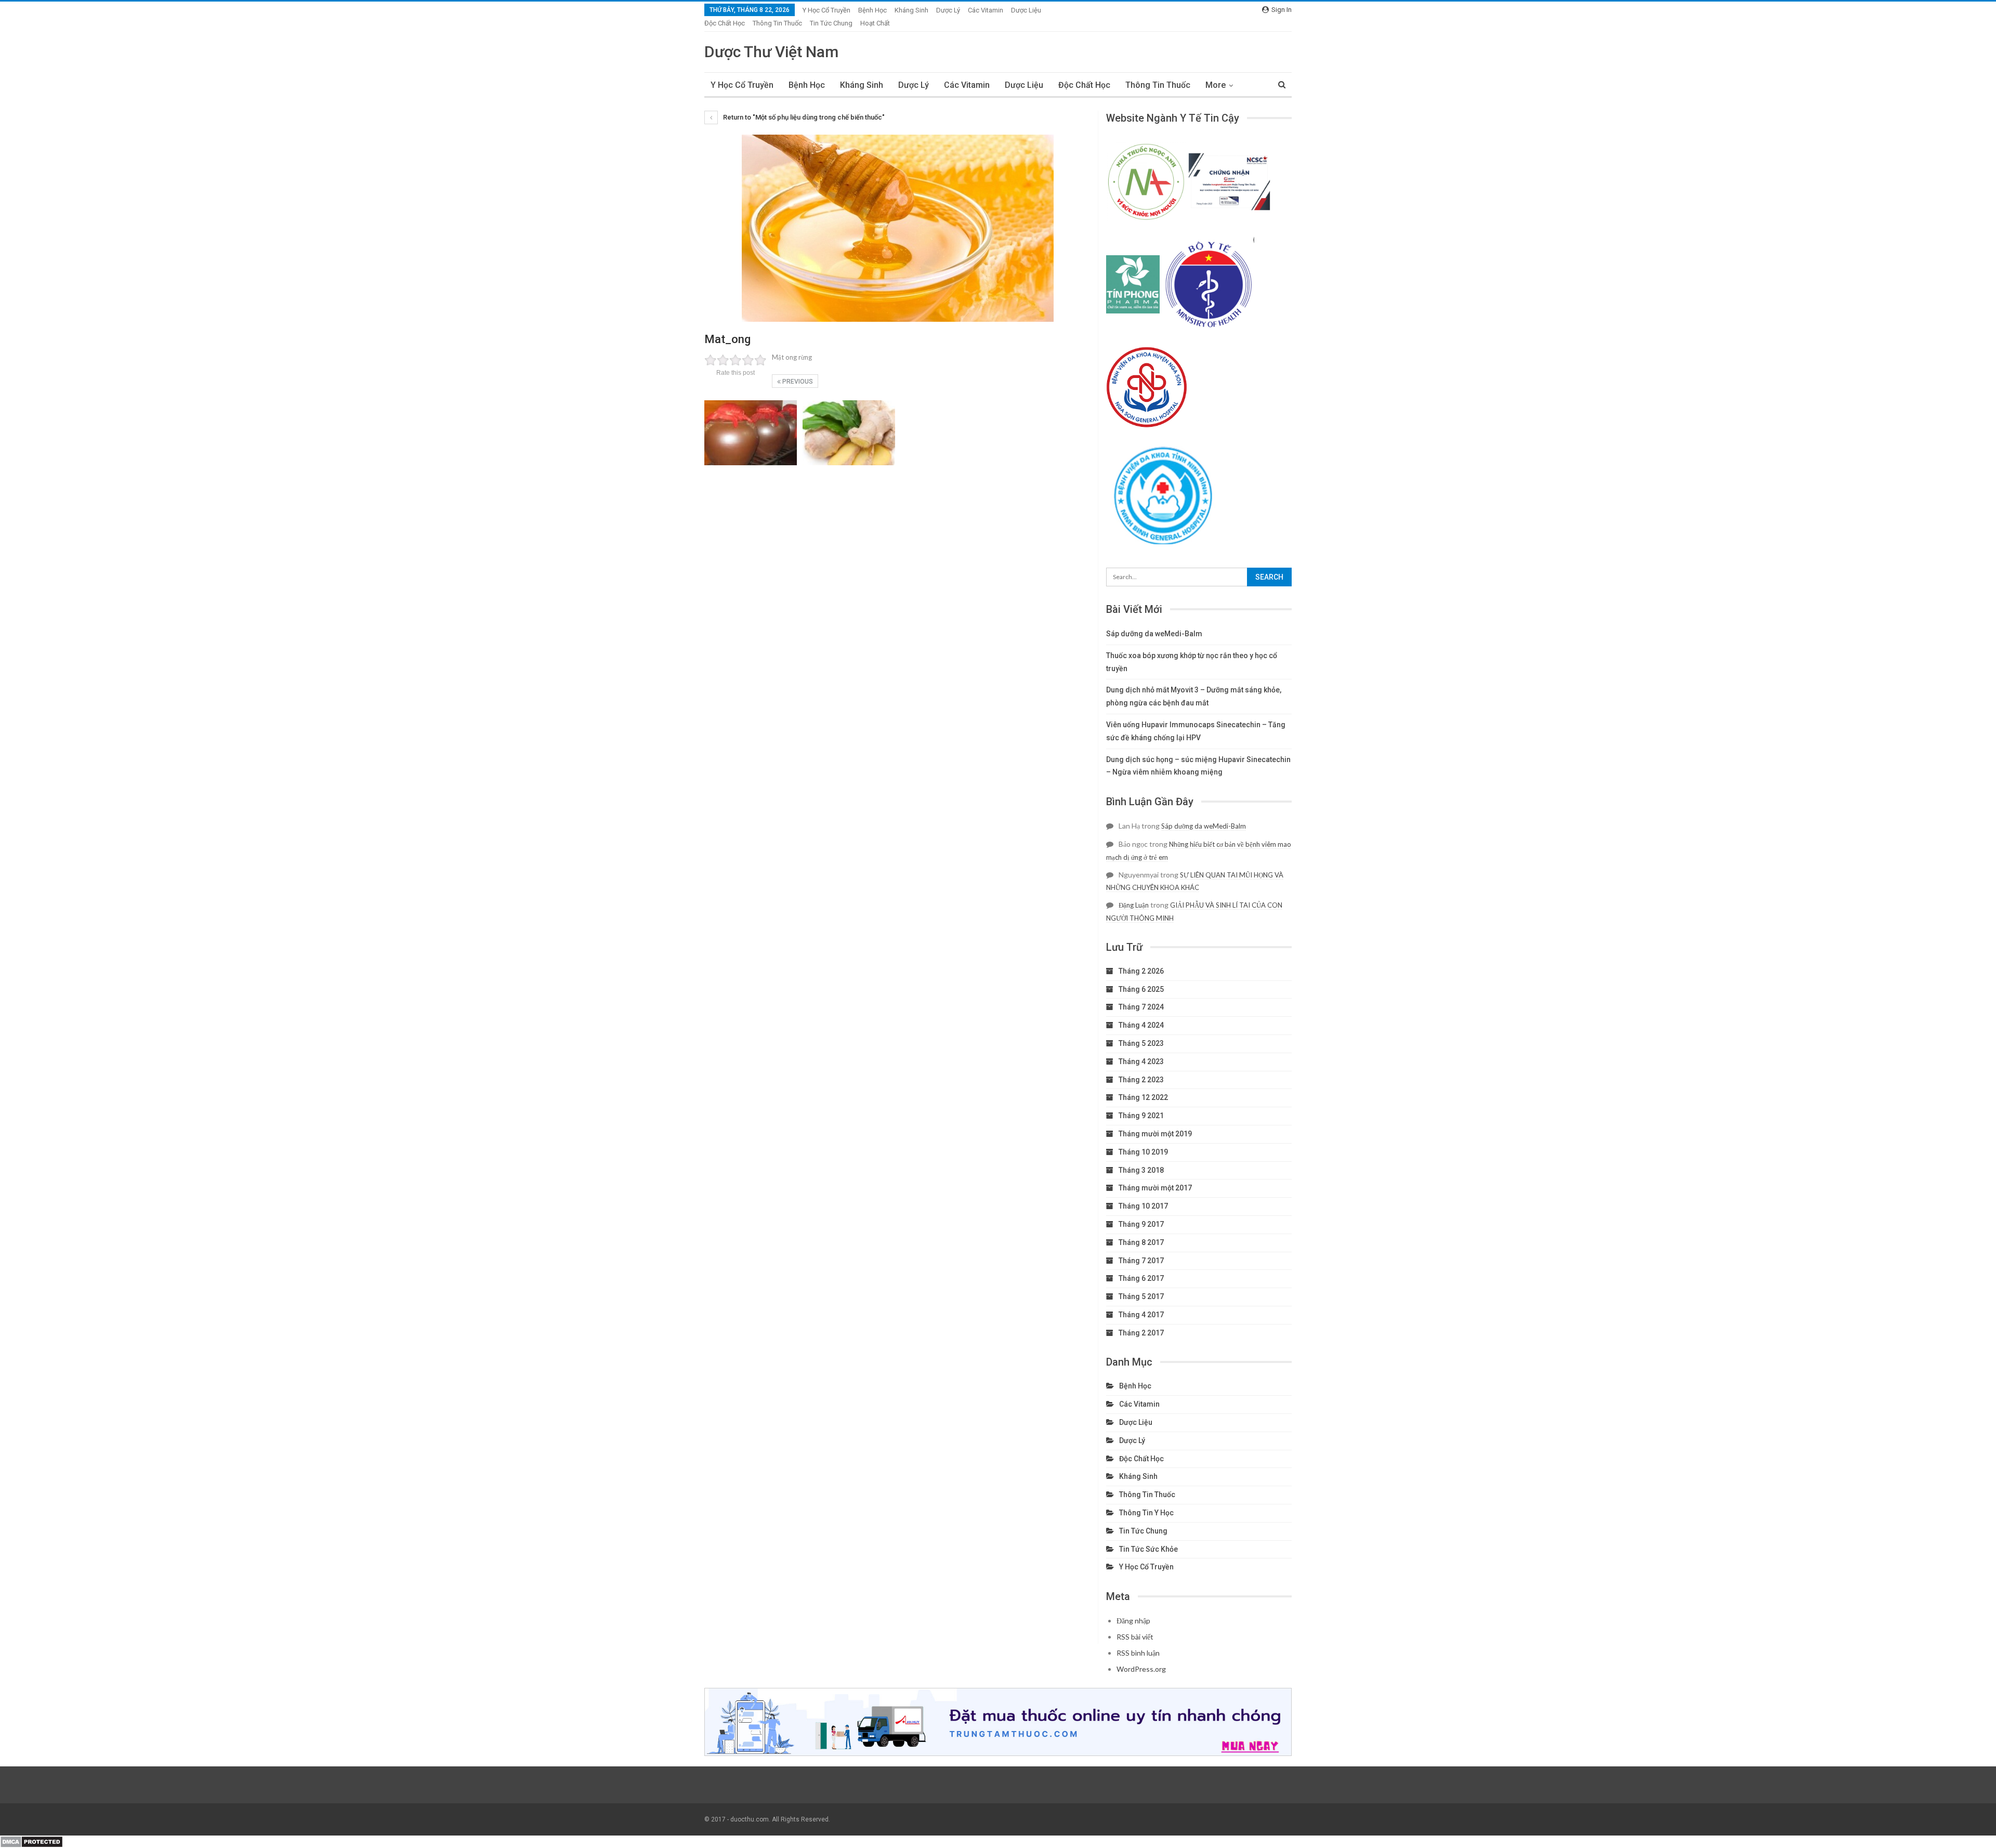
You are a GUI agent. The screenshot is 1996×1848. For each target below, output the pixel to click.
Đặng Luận (1134, 905)
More (1216, 85)
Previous (797, 382)
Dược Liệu (1026, 10)
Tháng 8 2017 (1141, 1242)
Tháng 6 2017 (1141, 1278)
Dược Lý (948, 10)
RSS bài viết (1135, 1637)
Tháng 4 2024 (1141, 1025)
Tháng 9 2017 (1141, 1224)
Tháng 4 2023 (1141, 1061)
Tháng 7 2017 (1141, 1261)
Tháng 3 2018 (1141, 1170)
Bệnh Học (872, 10)
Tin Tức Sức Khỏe (1148, 1549)
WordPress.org (1141, 1669)
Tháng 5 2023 (1141, 1043)
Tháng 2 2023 (1141, 1080)
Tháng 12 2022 (1143, 1097)
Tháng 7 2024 (1141, 1007)
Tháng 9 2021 (1141, 1116)
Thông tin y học (1146, 1513)
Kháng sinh (911, 10)
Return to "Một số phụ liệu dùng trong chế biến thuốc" (803, 117)
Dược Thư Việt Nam (771, 52)
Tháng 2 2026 (1141, 971)
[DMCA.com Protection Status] (31, 1841)
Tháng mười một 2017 (1155, 1188)
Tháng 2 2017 (1141, 1333)
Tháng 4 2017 (1141, 1315)
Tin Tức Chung (831, 23)
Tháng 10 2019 (1143, 1152)
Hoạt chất (875, 23)
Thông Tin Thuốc (777, 23)
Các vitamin (986, 10)
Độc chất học (725, 23)
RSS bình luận (1138, 1653)
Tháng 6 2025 (1141, 989)
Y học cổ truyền (826, 10)
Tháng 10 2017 (1143, 1206)
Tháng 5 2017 (1141, 1296)
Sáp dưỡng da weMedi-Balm (1154, 634)
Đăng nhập (1133, 1621)
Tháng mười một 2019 (1155, 1134)
